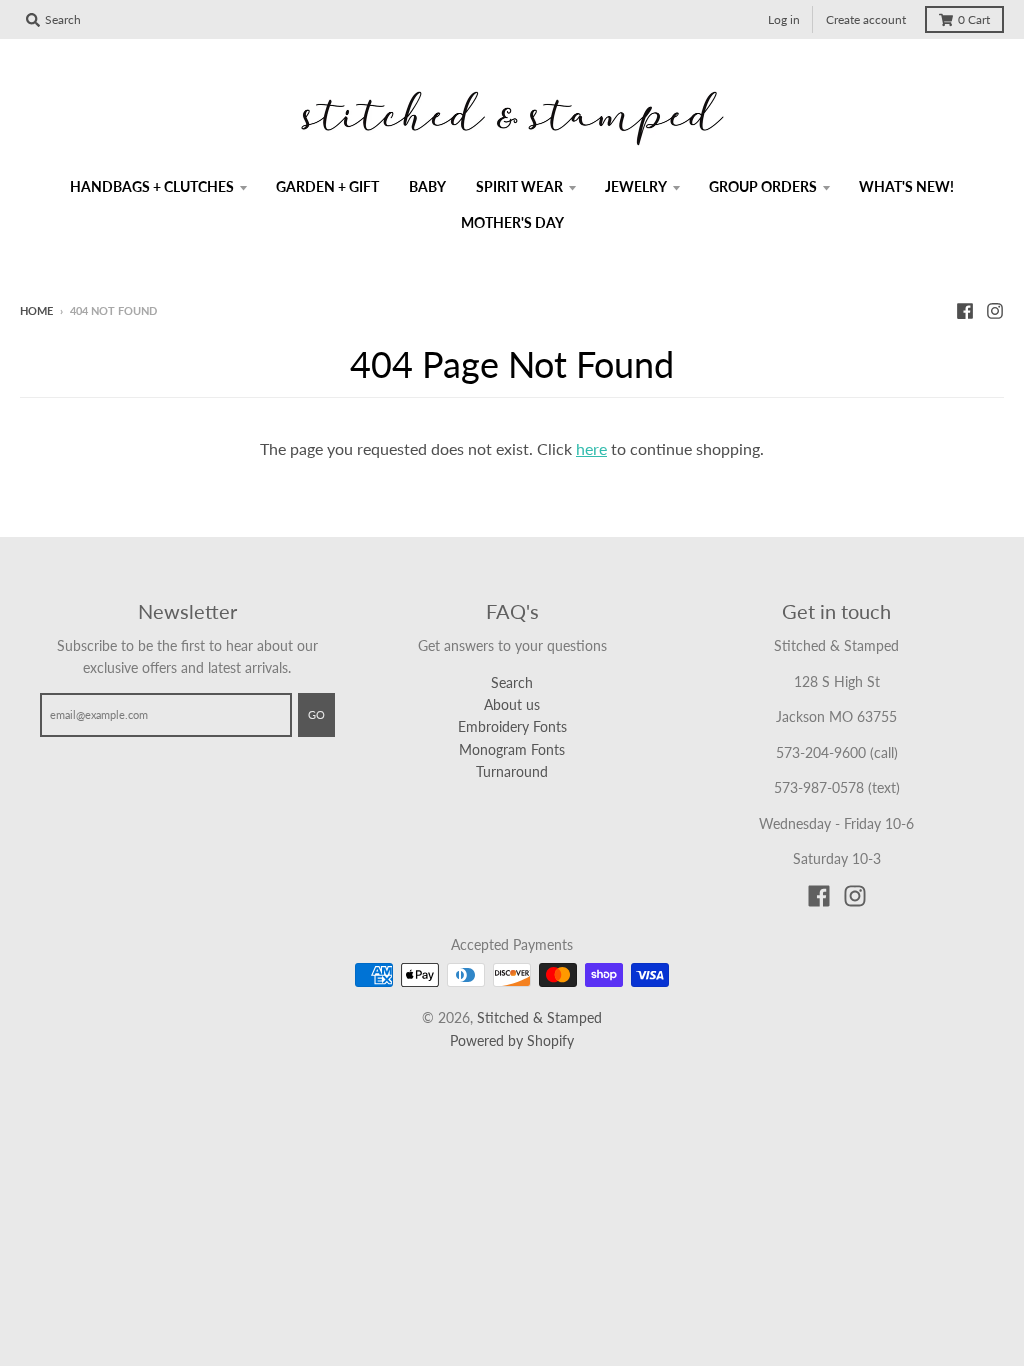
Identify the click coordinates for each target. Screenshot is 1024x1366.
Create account (866, 19)
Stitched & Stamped (539, 1017)
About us (512, 704)
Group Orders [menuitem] (763, 186)
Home (36, 310)
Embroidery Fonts (512, 726)
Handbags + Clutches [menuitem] (152, 186)
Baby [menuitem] (427, 186)
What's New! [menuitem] (906, 186)
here (591, 448)
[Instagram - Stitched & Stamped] (995, 310)
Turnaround (512, 771)
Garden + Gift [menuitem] (327, 186)
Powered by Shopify (512, 1040)
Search (512, 682)
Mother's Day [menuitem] (512, 222)
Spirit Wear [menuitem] (519, 186)
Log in (784, 19)
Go (316, 714)
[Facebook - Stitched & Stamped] (965, 310)
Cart (974, 19)
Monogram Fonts (512, 749)
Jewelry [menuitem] (636, 186)
